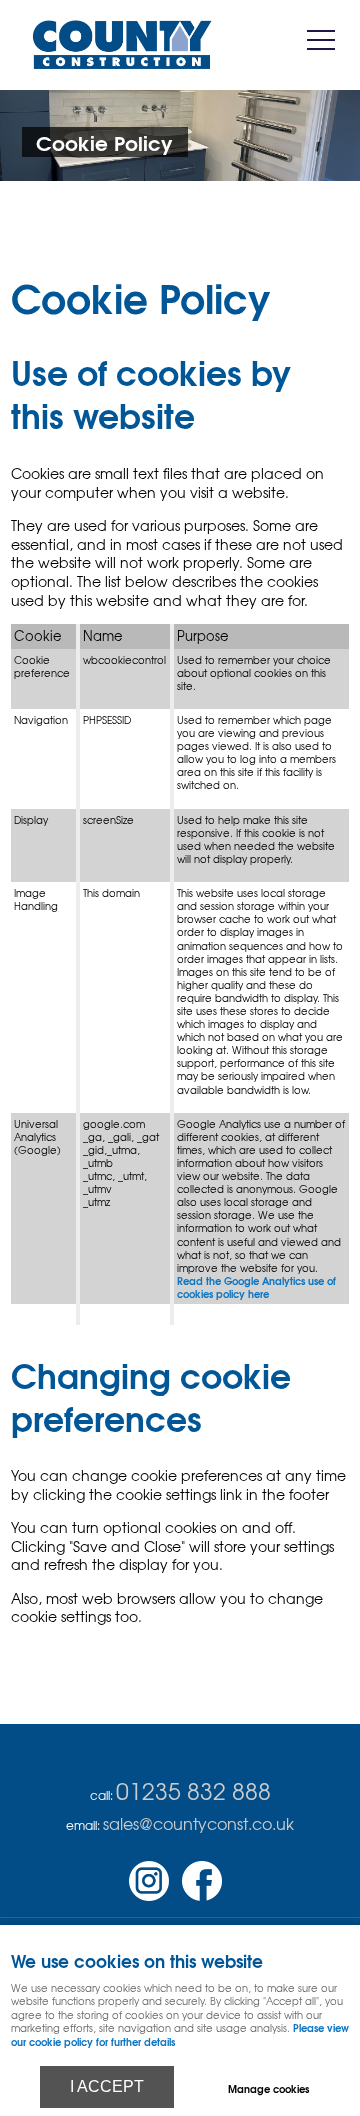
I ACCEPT (107, 2086)
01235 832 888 (193, 1790)
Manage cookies (268, 2088)
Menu (320, 41)
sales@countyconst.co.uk (198, 1823)
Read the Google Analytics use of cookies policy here (256, 1287)
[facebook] (207, 1896)
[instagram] (154, 1896)
